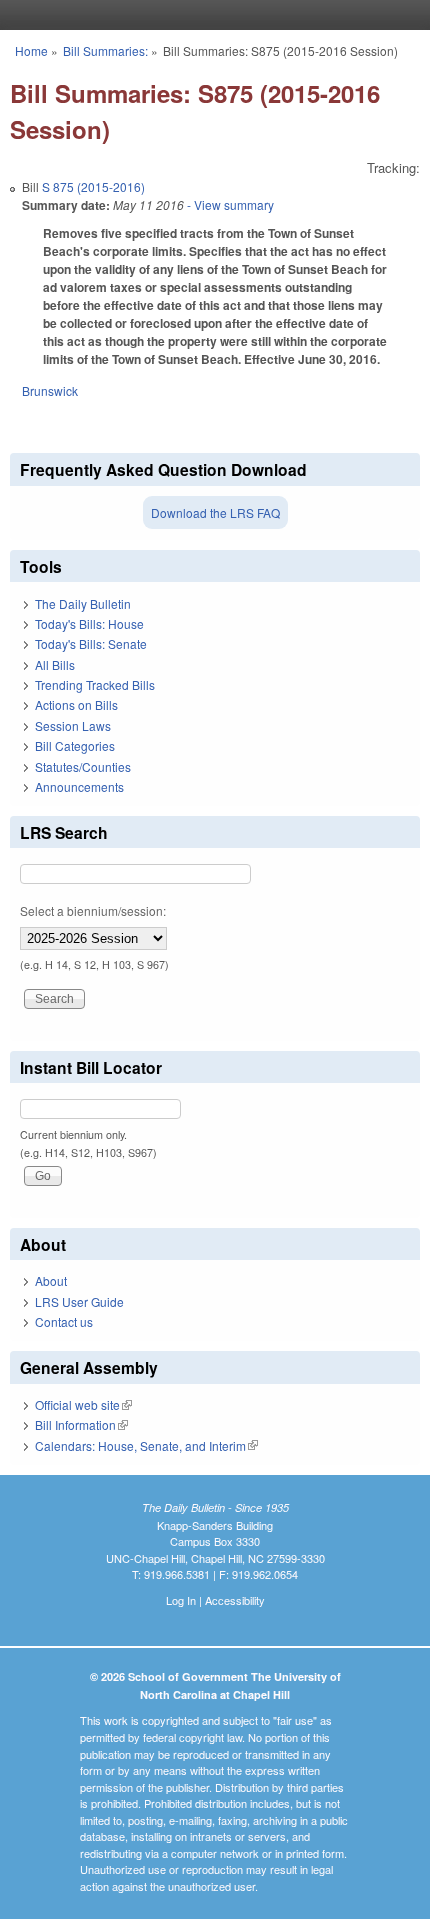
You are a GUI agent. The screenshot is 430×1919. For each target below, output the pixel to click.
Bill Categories (75, 745)
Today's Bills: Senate (91, 643)
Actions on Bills (76, 704)
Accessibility (235, 1600)
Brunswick (50, 390)
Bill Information (81, 1424)
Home (31, 50)
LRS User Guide (79, 1301)
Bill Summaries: (105, 50)
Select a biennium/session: (93, 910)
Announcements (79, 786)
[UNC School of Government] (210, 15)
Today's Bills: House (89, 623)
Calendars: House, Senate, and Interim (146, 1445)
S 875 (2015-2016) (93, 186)
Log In (181, 1600)
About (51, 1280)
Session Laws (73, 725)
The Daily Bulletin (83, 603)
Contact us (64, 1321)
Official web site (83, 1404)
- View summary (229, 204)
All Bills (55, 664)
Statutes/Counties (83, 766)
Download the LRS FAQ (215, 512)
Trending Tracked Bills (95, 684)
